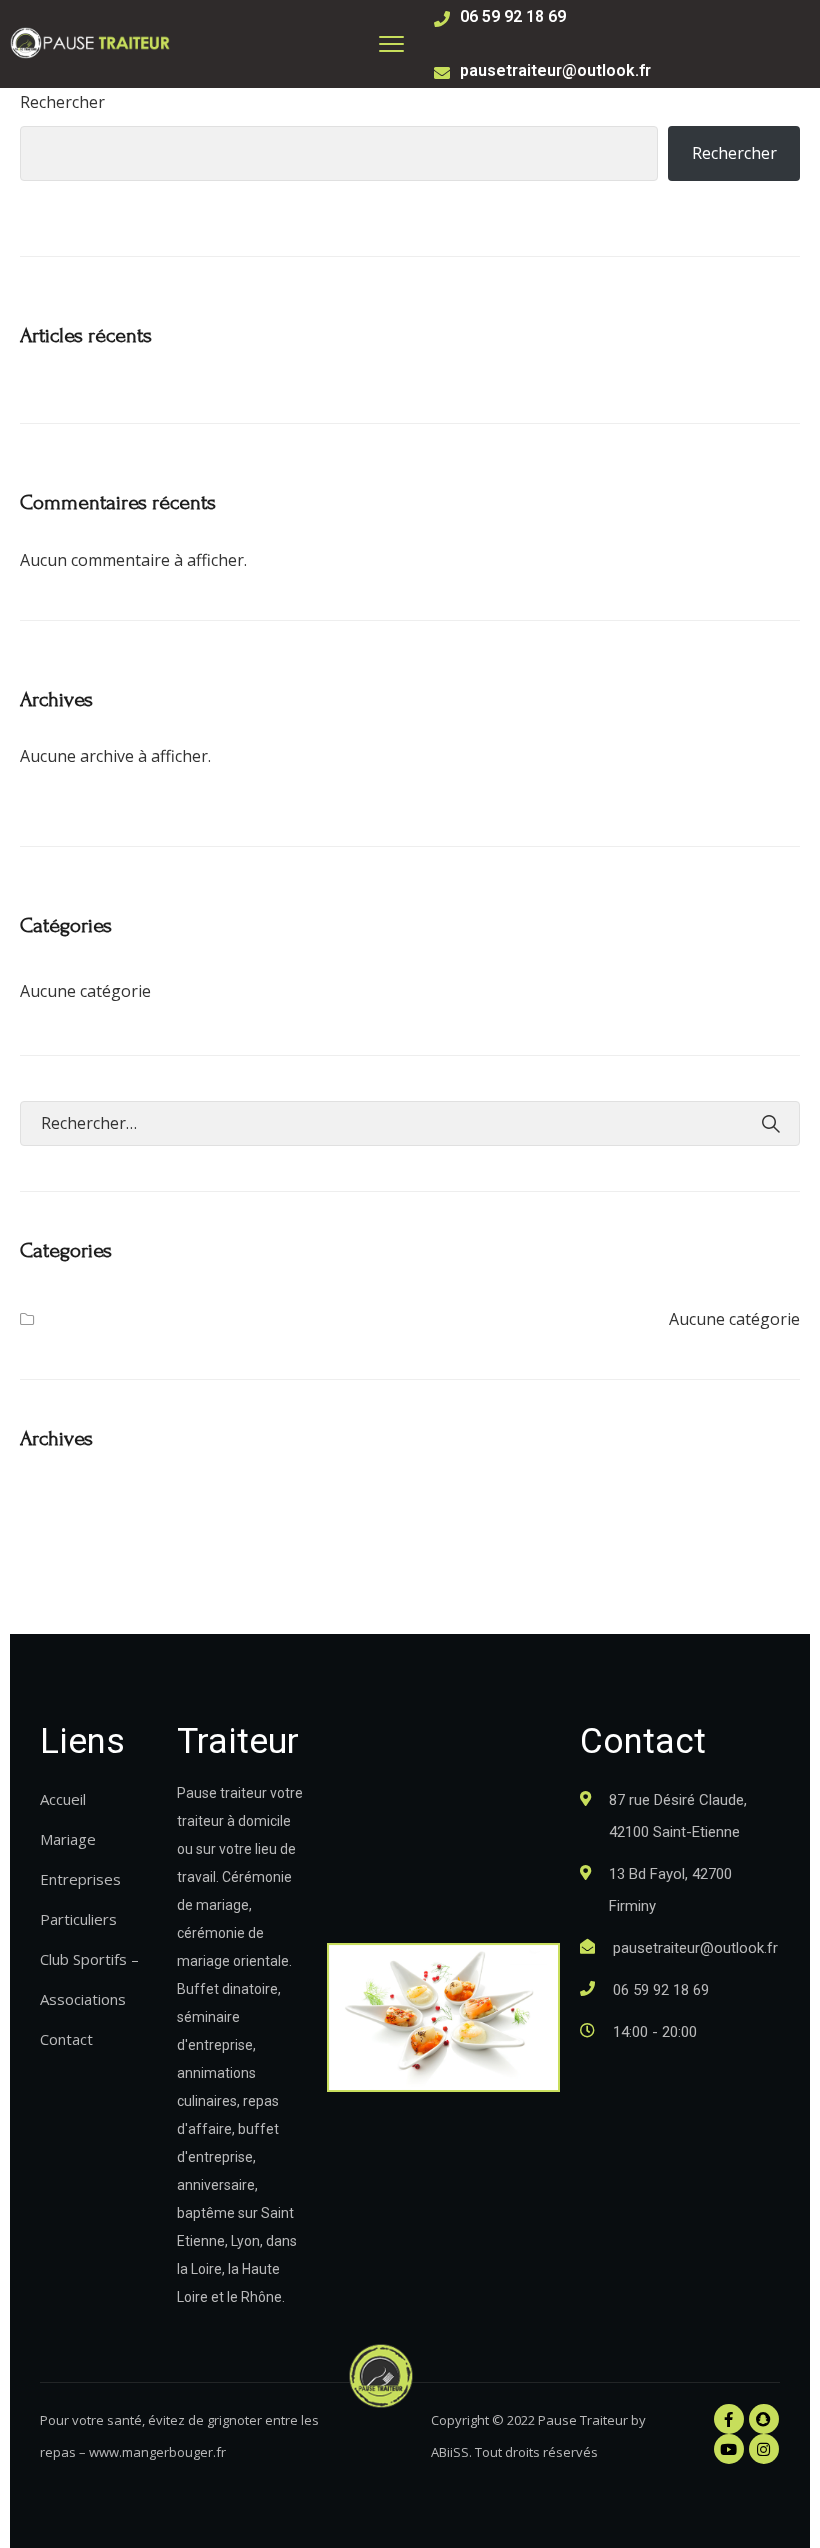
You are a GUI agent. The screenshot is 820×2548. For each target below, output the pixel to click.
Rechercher (62, 102)
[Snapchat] (764, 2419)
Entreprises (80, 1879)
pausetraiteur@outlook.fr (555, 70)
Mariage (68, 1839)
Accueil (63, 1799)
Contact (66, 2039)
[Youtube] (729, 2449)
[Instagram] (764, 2449)
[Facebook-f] (729, 2419)
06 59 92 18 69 (513, 16)
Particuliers (78, 1919)
